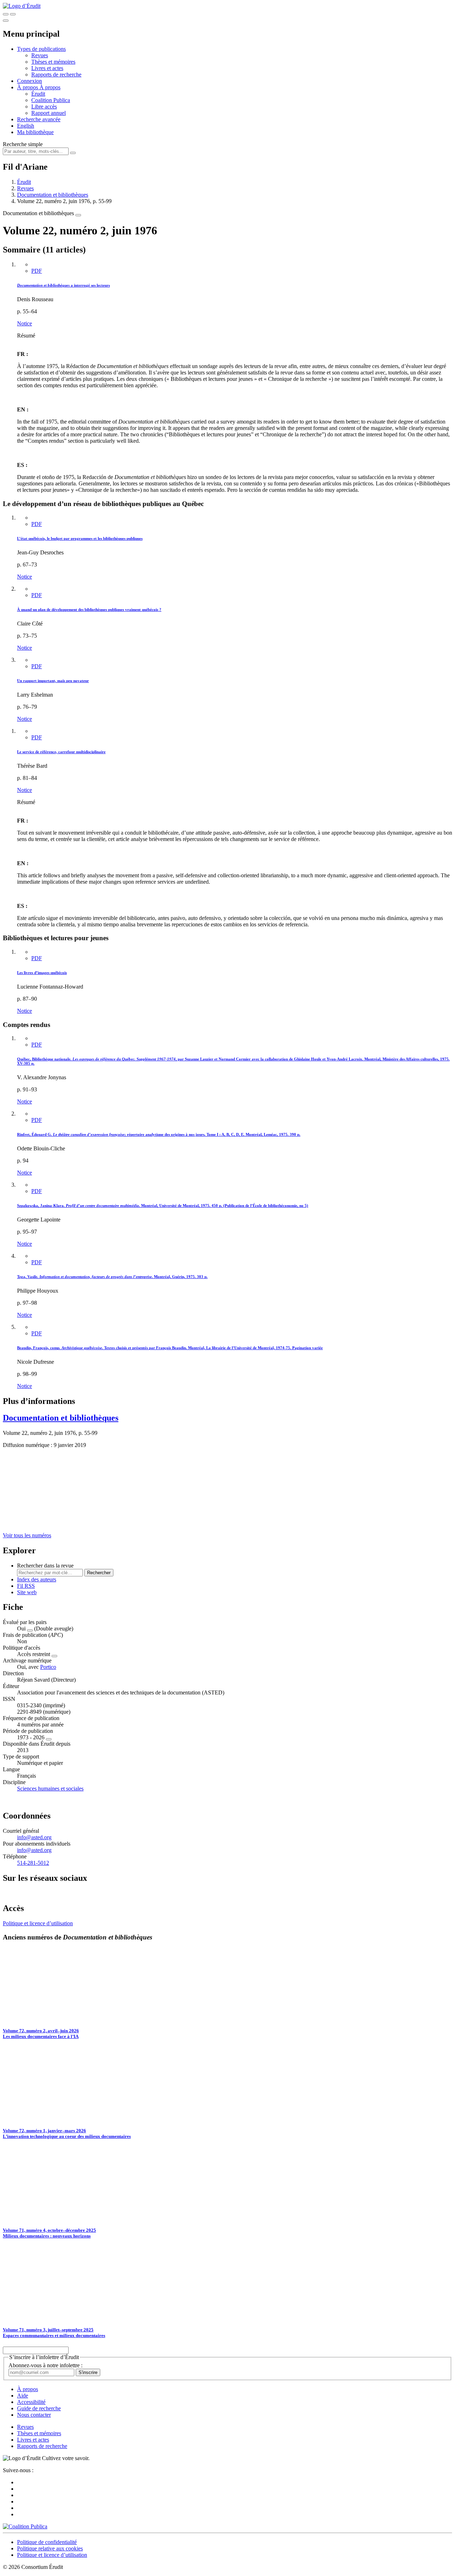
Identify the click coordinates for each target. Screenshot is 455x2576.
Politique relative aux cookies (50, 2548)
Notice (25, 323)
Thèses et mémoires (53, 62)
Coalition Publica (51, 100)
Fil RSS (26, 1586)
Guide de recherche (39, 2408)
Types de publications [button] (41, 49)
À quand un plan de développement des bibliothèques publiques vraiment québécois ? (89, 610)
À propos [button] (28, 87)
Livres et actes (47, 68)
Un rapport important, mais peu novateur (53, 681)
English (26, 126)
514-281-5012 (33, 1863)
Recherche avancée (39, 119)
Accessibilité (31, 2402)
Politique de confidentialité (47, 2542)
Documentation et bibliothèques (53, 195)
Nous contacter (34, 2415)
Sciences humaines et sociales (50, 1789)
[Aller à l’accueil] (22, 6)
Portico (48, 1667)
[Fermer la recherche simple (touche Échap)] (13, 14)
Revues (40, 55)
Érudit (38, 94)
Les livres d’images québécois (42, 973)
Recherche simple (23, 144)
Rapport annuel (49, 113)
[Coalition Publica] (25, 2526)
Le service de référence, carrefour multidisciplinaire (61, 752)
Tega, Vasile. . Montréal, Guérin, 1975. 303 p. (112, 1277)
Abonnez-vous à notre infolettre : (45, 2365)
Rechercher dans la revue (45, 1566)
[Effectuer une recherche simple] (6, 14)
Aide (23, 2396)
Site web (27, 1592)
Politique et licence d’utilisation (38, 1923)
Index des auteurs (37, 1579)
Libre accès (44, 107)
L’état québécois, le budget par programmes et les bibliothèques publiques (80, 538)
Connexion (30, 81)
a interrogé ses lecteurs (63, 285)
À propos (50, 87)
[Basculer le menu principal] (6, 21)
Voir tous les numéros (27, 1535)
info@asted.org (34, 1837)
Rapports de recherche (56, 74)
